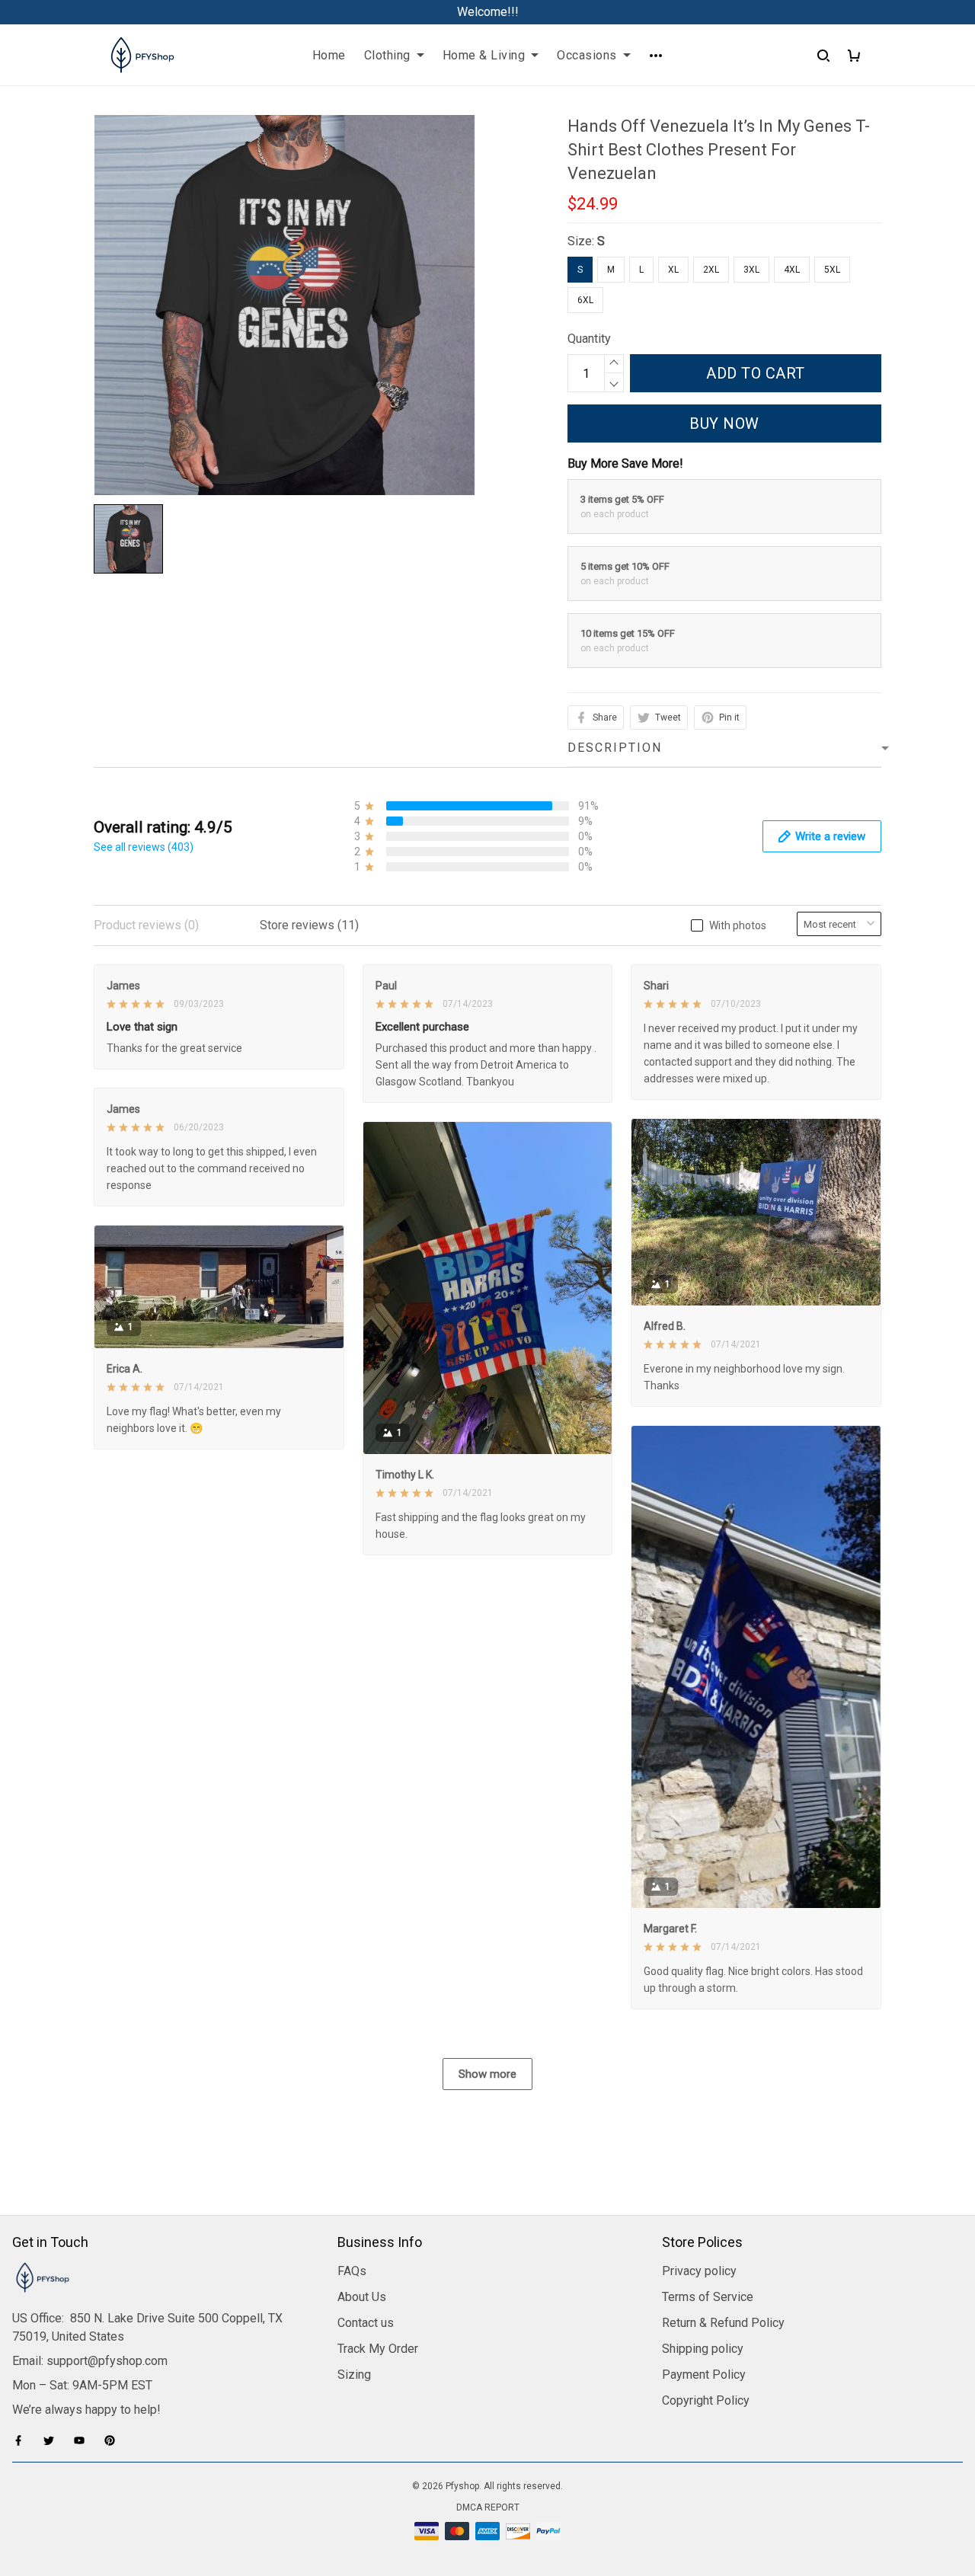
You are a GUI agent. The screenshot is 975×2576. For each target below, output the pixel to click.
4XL (792, 270)
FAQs (352, 2271)
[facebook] (23, 2440)
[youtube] (84, 2440)
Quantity (589, 339)
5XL (832, 270)
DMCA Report (488, 2507)
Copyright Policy (706, 2400)
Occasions (587, 55)
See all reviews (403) (144, 847)
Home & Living (484, 55)
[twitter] (53, 2440)
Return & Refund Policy (723, 2323)
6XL (585, 300)
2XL (711, 270)
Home (329, 55)
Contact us (366, 2323)
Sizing (354, 2375)
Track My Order (378, 2349)
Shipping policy (703, 2349)
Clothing (387, 55)
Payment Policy (704, 2375)
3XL (751, 270)
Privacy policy (699, 2271)
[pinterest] (114, 2440)
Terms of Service (708, 2297)
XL (673, 270)
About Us (362, 2297)
